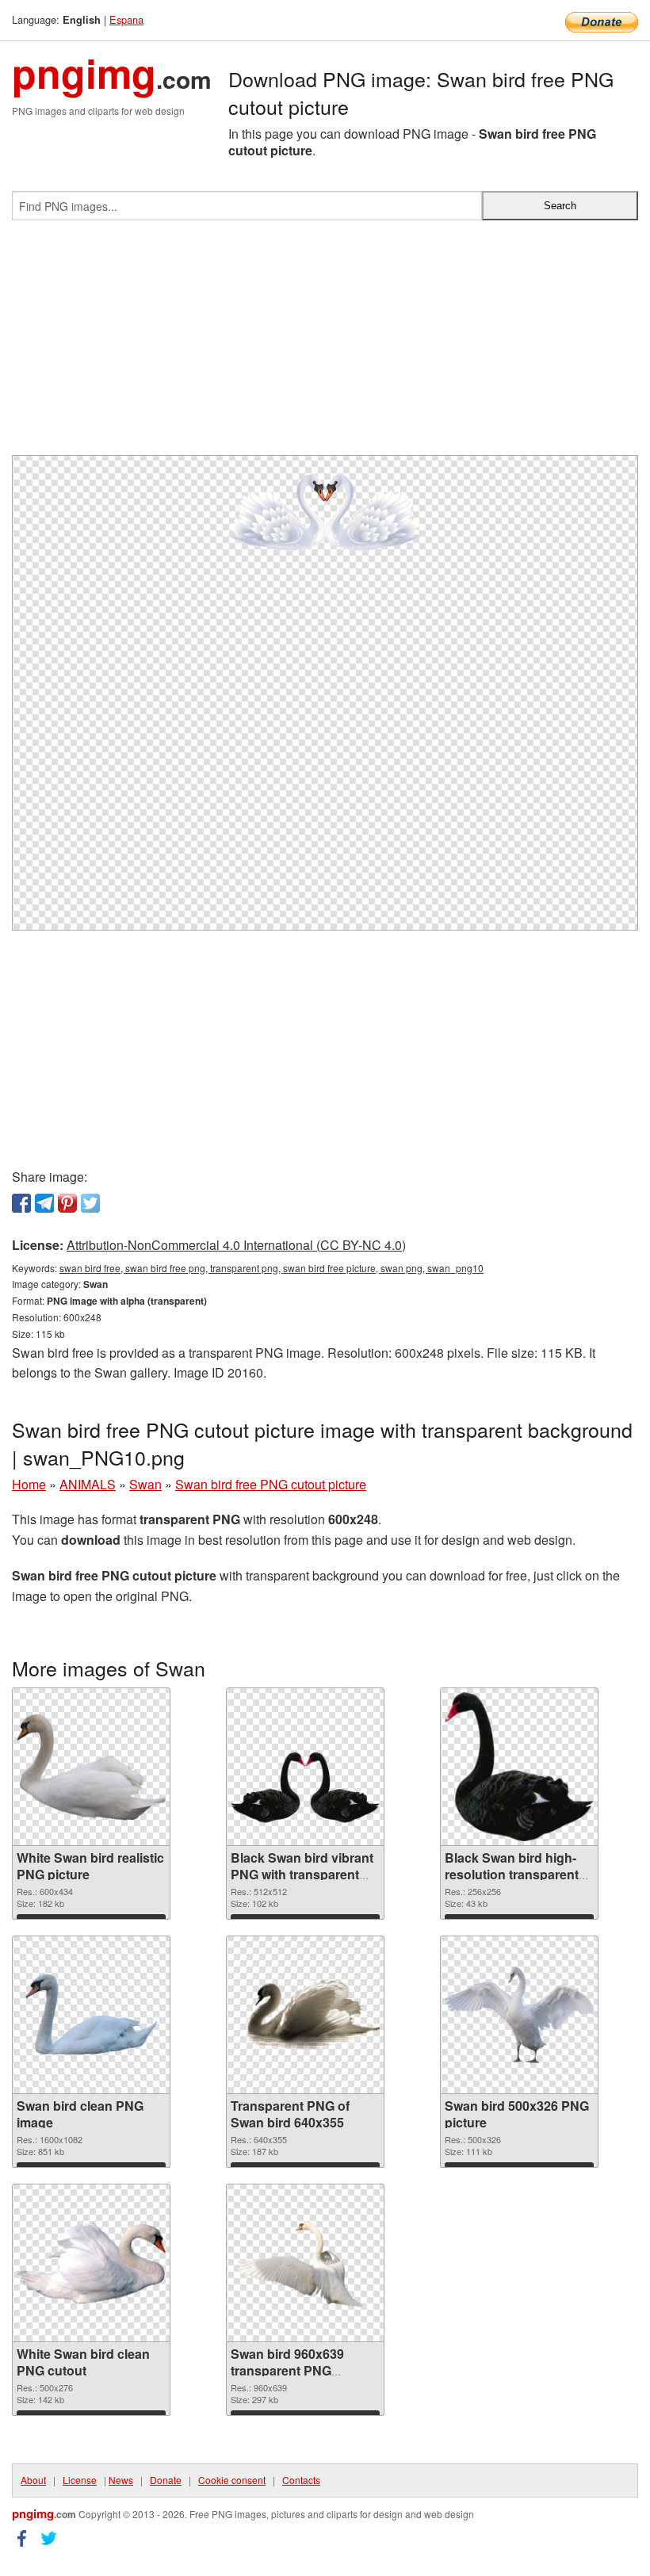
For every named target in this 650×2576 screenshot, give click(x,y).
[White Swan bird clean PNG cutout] (91, 2263)
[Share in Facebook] (21, 1203)
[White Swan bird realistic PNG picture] (91, 1767)
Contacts (301, 2480)
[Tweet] (90, 1203)
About (33, 2480)
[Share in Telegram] (44, 1203)
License (80, 2480)
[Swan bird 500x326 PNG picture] (519, 2015)
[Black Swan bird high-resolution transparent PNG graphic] (519, 1767)
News (121, 2480)
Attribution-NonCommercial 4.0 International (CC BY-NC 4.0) (236, 1245)
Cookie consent (232, 2480)
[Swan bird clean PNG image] (91, 2015)
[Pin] (67, 1203)
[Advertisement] (325, 344)
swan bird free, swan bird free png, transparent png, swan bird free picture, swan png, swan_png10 (271, 1268)
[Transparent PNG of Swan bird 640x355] (305, 2015)
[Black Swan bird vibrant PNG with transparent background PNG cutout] (305, 1767)
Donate (166, 2480)
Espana (126, 19)
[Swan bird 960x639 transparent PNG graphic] (305, 2263)
